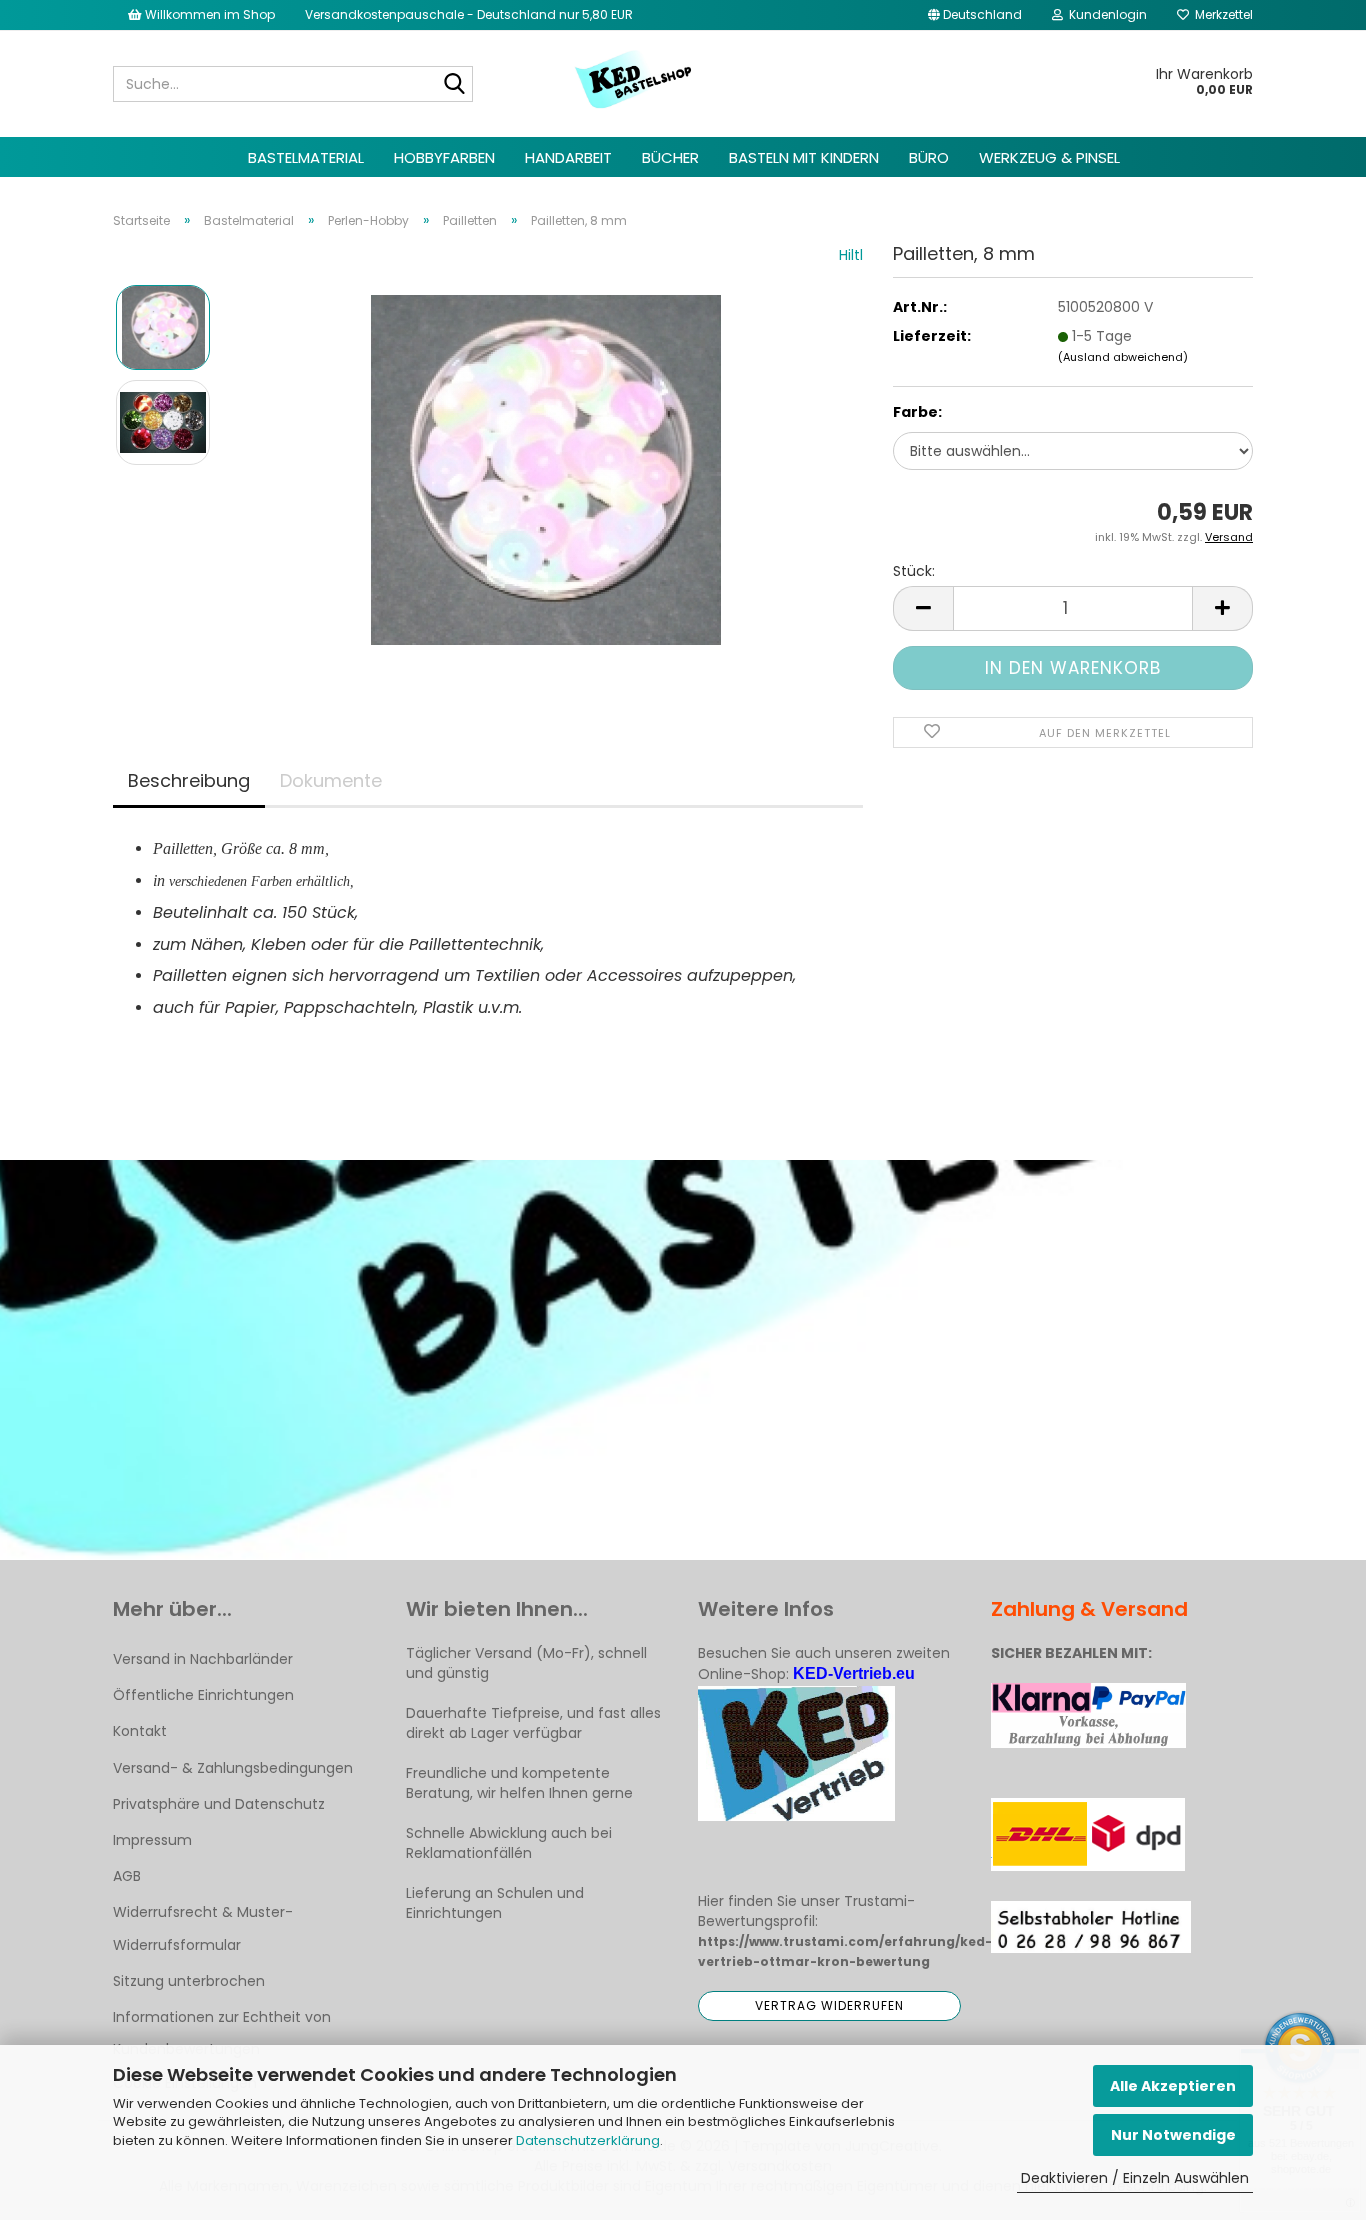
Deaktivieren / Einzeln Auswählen (1135, 2178)
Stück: (914, 571)
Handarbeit (568, 157)
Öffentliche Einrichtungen (203, 1695)
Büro (929, 157)
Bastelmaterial (306, 157)
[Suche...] (454, 85)
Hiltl (851, 255)
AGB (127, 1876)
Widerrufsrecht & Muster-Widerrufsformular (203, 1928)
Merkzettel (1221, 14)
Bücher (670, 157)
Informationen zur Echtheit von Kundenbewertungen (222, 2033)
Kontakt (140, 1731)
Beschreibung (189, 780)
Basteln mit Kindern (804, 157)
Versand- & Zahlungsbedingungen (233, 1768)
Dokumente (331, 780)
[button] (975, 15)
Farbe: (917, 412)
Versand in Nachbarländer (203, 1659)
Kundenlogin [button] (1105, 14)
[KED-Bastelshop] (634, 81)
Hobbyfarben (444, 157)
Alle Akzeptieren (1173, 2086)
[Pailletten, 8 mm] (546, 469)
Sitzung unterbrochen (189, 1981)
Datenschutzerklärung (588, 2140)
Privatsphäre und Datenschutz (219, 1804)
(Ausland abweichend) (1123, 357)
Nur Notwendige (1173, 2135)
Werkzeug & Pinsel (1049, 157)
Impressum (152, 1840)
